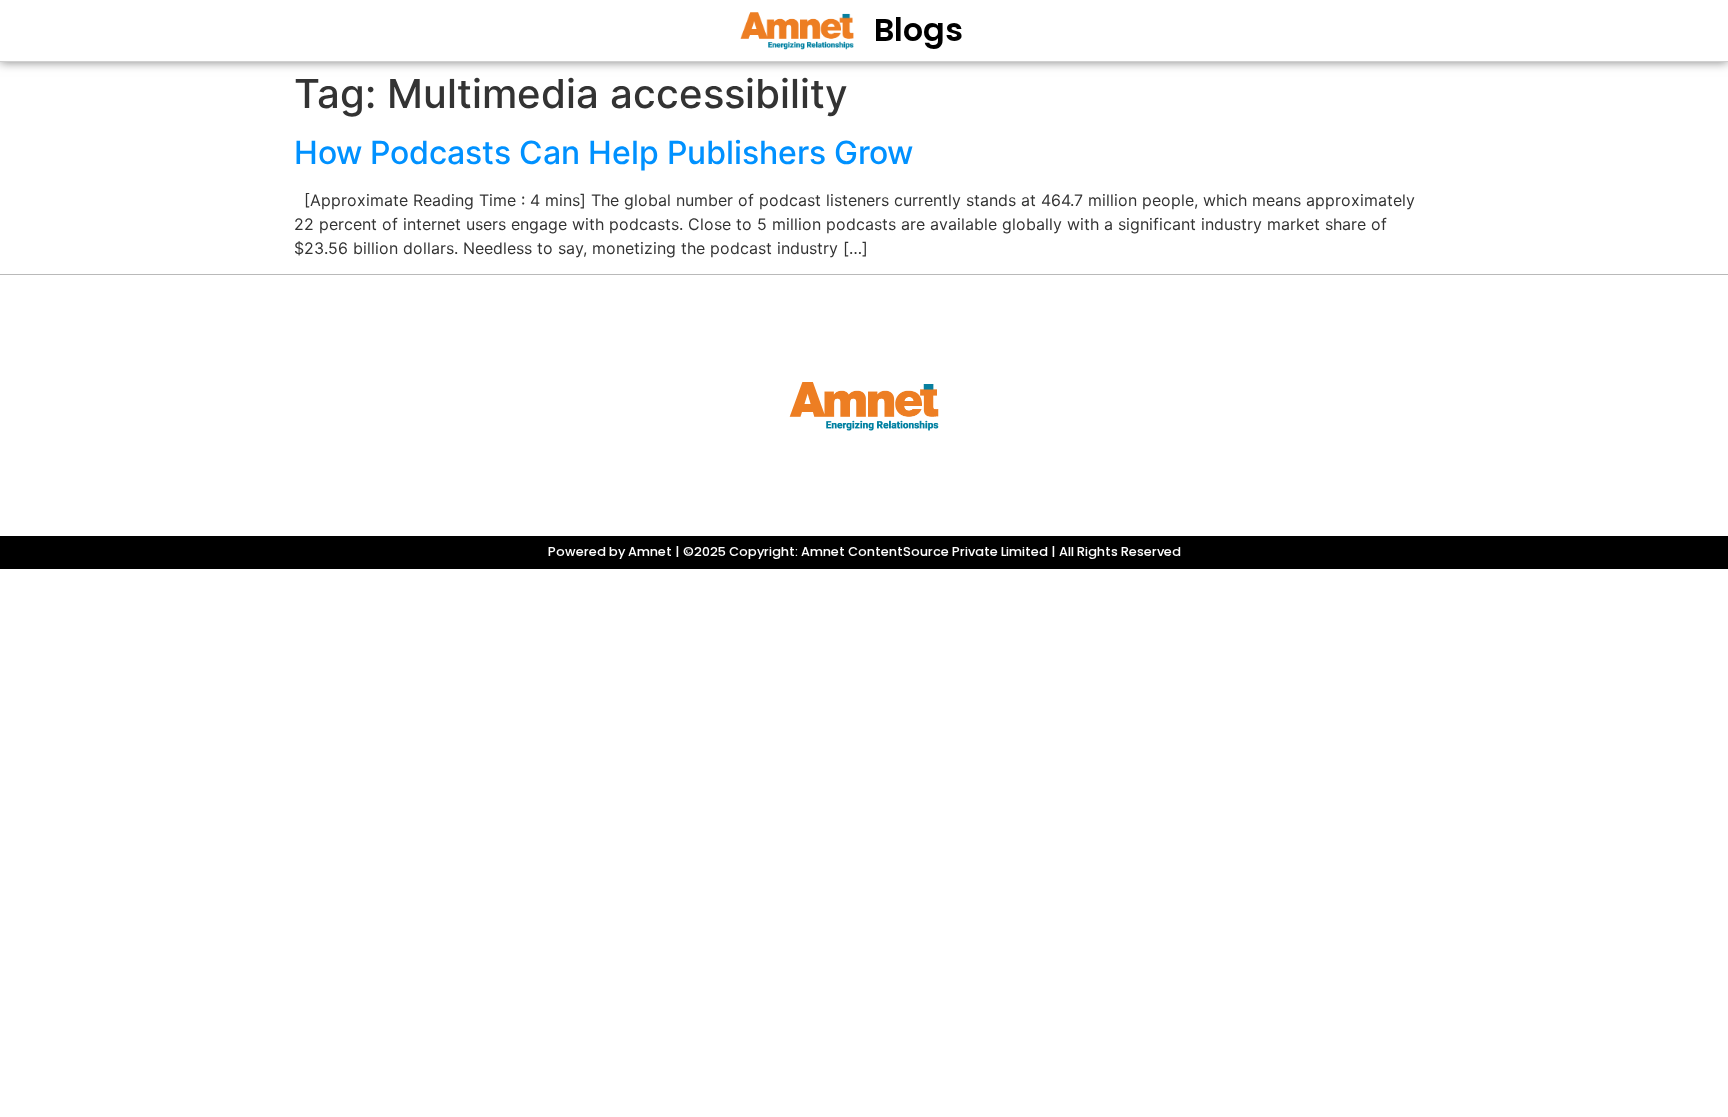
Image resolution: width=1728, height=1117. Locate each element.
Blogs (918, 29)
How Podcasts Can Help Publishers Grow (603, 152)
